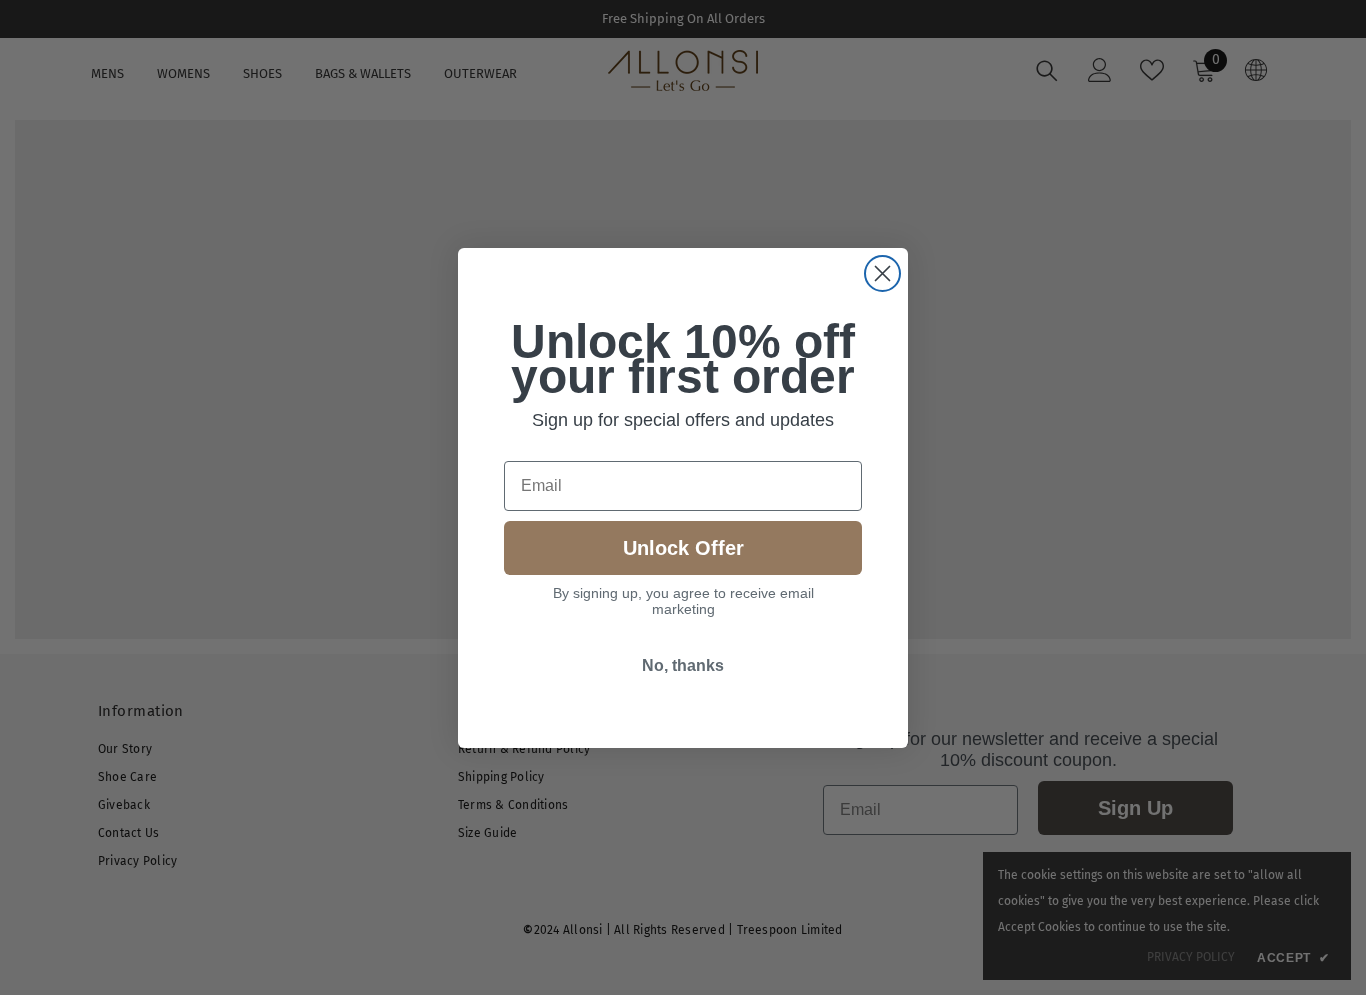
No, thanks (683, 665)
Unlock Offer (683, 548)
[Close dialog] (882, 273)
